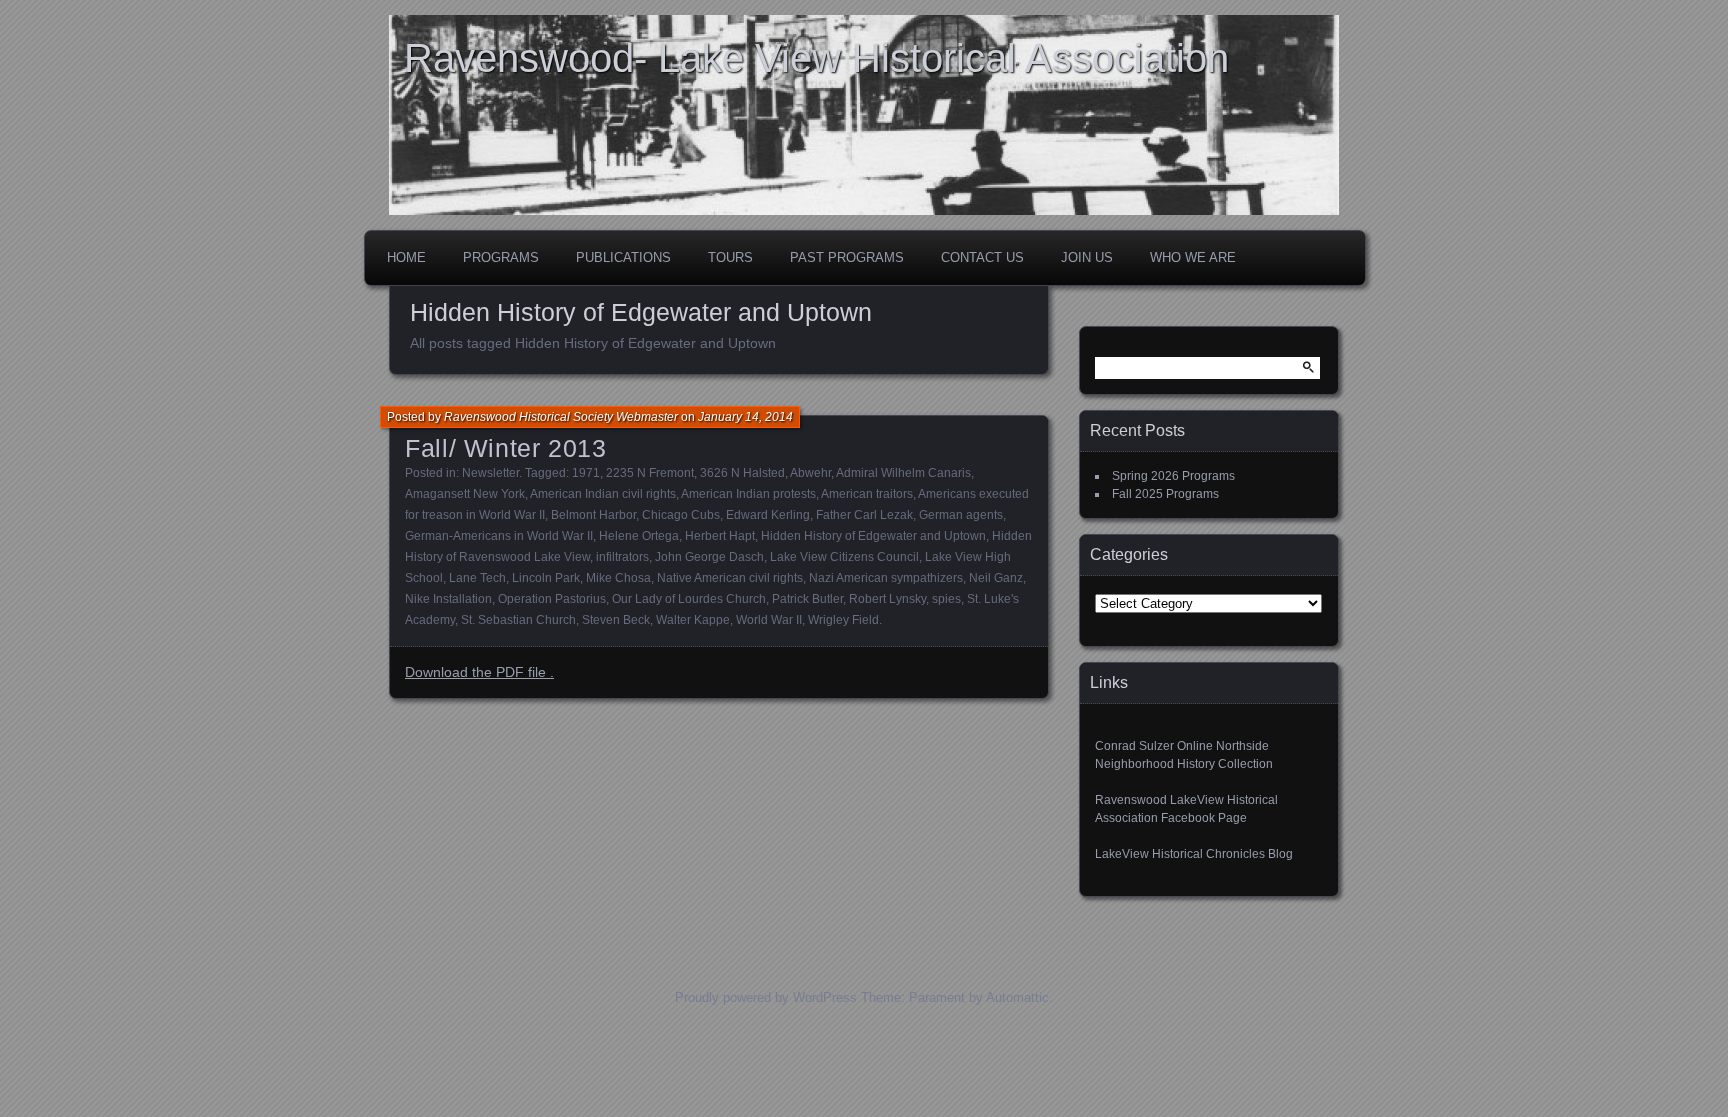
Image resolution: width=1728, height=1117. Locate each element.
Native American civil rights (730, 578)
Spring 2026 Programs (1173, 476)
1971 (586, 473)
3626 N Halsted (742, 473)
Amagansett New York (465, 494)
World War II (769, 620)
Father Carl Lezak (864, 515)
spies (946, 599)
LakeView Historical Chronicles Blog (1194, 854)
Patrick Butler (807, 599)
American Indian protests (748, 494)
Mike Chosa (618, 578)
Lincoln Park (546, 578)
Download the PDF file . (479, 672)
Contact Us (982, 257)
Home (406, 257)
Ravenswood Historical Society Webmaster (561, 417)
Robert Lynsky (887, 599)
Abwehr (810, 473)
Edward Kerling (768, 515)
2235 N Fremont (650, 473)
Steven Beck (616, 620)
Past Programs (847, 257)
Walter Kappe (693, 620)
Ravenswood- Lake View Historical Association (816, 58)
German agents (961, 515)
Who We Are (1193, 257)
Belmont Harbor (593, 515)
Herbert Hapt (720, 536)
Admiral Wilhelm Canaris (903, 473)
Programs (501, 257)
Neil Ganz (996, 578)
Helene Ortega (639, 536)
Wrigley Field (843, 620)
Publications (623, 257)
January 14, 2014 (745, 417)
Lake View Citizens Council (844, 557)
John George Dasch (709, 557)
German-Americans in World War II (499, 536)
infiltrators (622, 557)
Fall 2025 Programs (1165, 494)
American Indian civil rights (603, 494)
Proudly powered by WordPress (766, 997)
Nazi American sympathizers (886, 578)
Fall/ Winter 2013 (506, 448)
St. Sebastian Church (518, 620)
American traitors (867, 494)
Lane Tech (477, 578)
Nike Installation (448, 599)
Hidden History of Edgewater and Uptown (873, 536)
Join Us (1087, 257)
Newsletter (490, 473)
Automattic (1017, 997)
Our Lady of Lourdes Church (689, 599)
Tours (730, 257)
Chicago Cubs (681, 515)
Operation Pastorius (552, 599)
